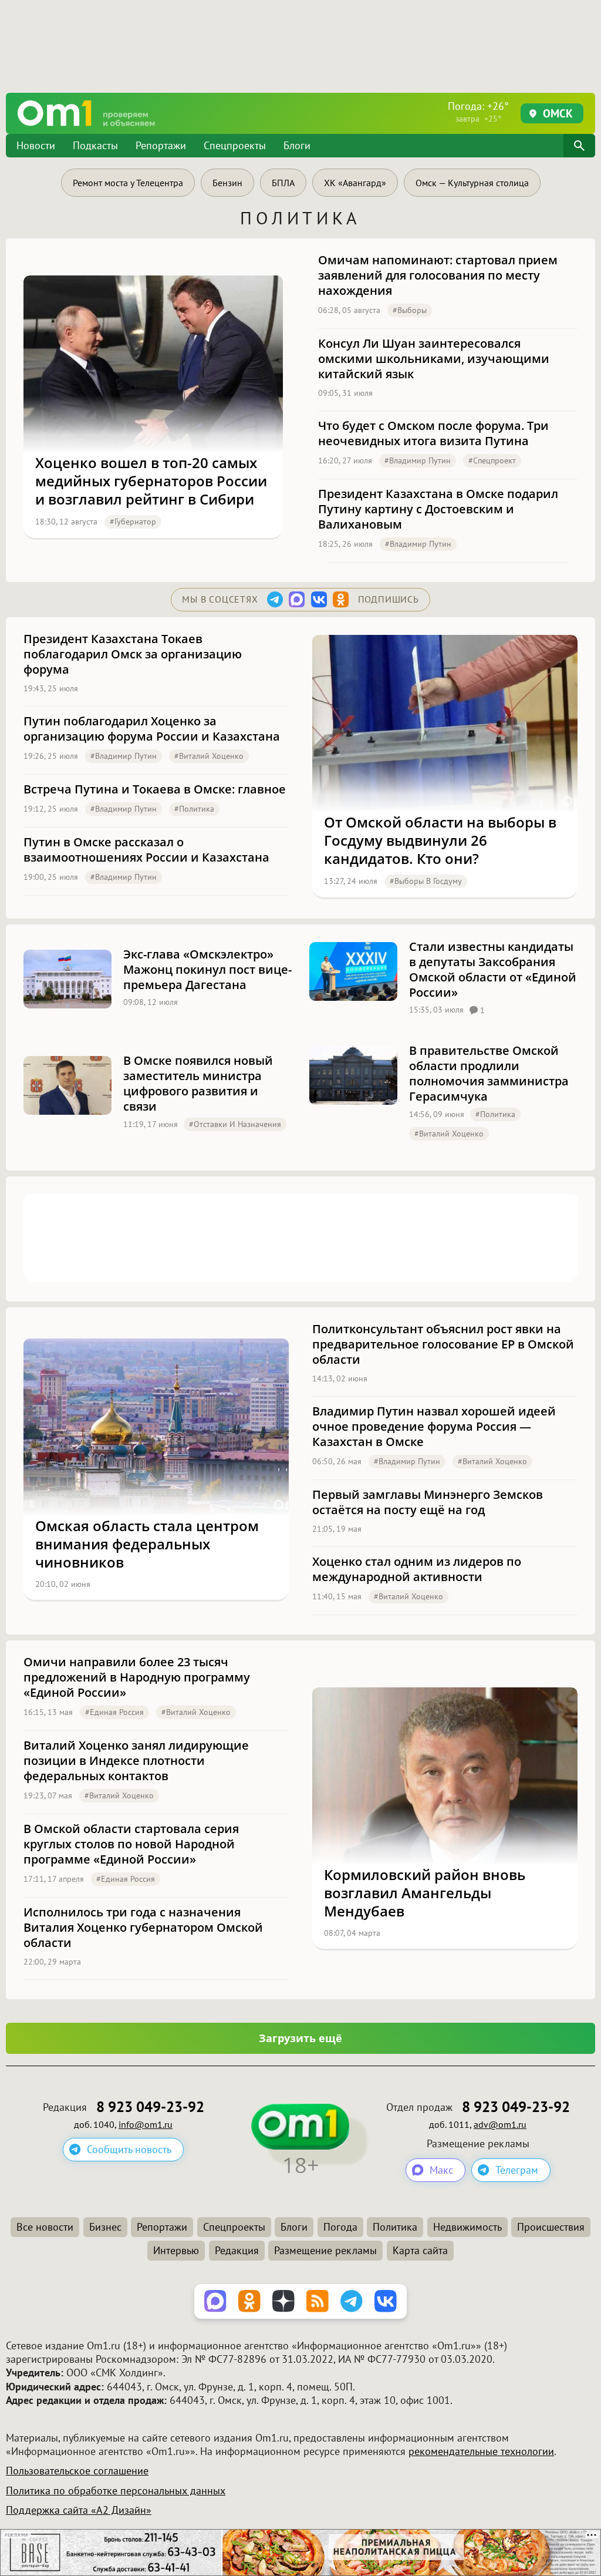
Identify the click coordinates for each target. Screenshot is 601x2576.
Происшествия (551, 2227)
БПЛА (283, 183)
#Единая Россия (114, 1712)
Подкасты (95, 145)
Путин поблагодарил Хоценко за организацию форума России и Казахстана (152, 729)
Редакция (237, 2250)
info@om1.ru (146, 2124)
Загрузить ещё (300, 2038)
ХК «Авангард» (355, 183)
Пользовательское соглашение (77, 2471)
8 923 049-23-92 (150, 2107)
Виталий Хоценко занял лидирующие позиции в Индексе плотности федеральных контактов (136, 1761)
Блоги (297, 145)
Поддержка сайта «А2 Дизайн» (79, 2510)
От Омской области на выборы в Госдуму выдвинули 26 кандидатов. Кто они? (440, 840)
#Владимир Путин (418, 460)
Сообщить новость (129, 2149)
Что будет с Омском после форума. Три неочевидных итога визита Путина (433, 433)
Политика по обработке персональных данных (116, 2491)
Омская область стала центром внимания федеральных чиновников (147, 1544)
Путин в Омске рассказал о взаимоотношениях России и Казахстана (146, 850)
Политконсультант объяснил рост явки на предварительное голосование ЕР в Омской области (443, 1344)
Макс (441, 2170)
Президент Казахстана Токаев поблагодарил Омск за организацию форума (133, 654)
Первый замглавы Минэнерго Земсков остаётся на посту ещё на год (428, 1502)
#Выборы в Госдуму (426, 881)
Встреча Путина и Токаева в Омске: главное (155, 789)
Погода (340, 2227)
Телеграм (517, 2170)
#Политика (194, 809)
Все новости (45, 2227)
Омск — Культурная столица (472, 183)
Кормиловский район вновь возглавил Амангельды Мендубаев (425, 1893)
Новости (36, 145)
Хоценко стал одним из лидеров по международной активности (417, 1569)
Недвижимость (467, 2227)
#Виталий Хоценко (209, 756)
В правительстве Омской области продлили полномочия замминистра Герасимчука (489, 1074)
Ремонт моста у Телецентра (128, 183)
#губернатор (133, 522)
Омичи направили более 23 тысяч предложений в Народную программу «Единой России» (137, 1677)
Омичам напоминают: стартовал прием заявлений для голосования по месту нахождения (438, 275)
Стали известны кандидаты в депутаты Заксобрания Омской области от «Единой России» (493, 970)
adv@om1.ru (500, 2124)
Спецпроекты (235, 145)
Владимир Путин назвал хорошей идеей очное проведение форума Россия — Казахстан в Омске (434, 1427)
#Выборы (410, 310)
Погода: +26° (478, 112)
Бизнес (105, 2227)
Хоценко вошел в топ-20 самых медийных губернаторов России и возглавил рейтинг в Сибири (151, 481)
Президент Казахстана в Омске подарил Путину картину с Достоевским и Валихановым (438, 509)
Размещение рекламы (325, 2250)
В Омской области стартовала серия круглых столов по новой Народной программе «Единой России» (131, 1844)
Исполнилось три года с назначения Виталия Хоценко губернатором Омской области (143, 1928)
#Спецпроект (492, 460)
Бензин (227, 183)
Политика (395, 2227)
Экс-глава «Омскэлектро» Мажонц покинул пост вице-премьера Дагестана (207, 970)
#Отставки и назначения (235, 1124)
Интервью (176, 2250)
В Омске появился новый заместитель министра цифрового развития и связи (198, 1084)
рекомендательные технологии (481, 2451)
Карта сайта (420, 2250)
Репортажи (161, 145)
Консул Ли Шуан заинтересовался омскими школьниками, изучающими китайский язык (434, 359)
